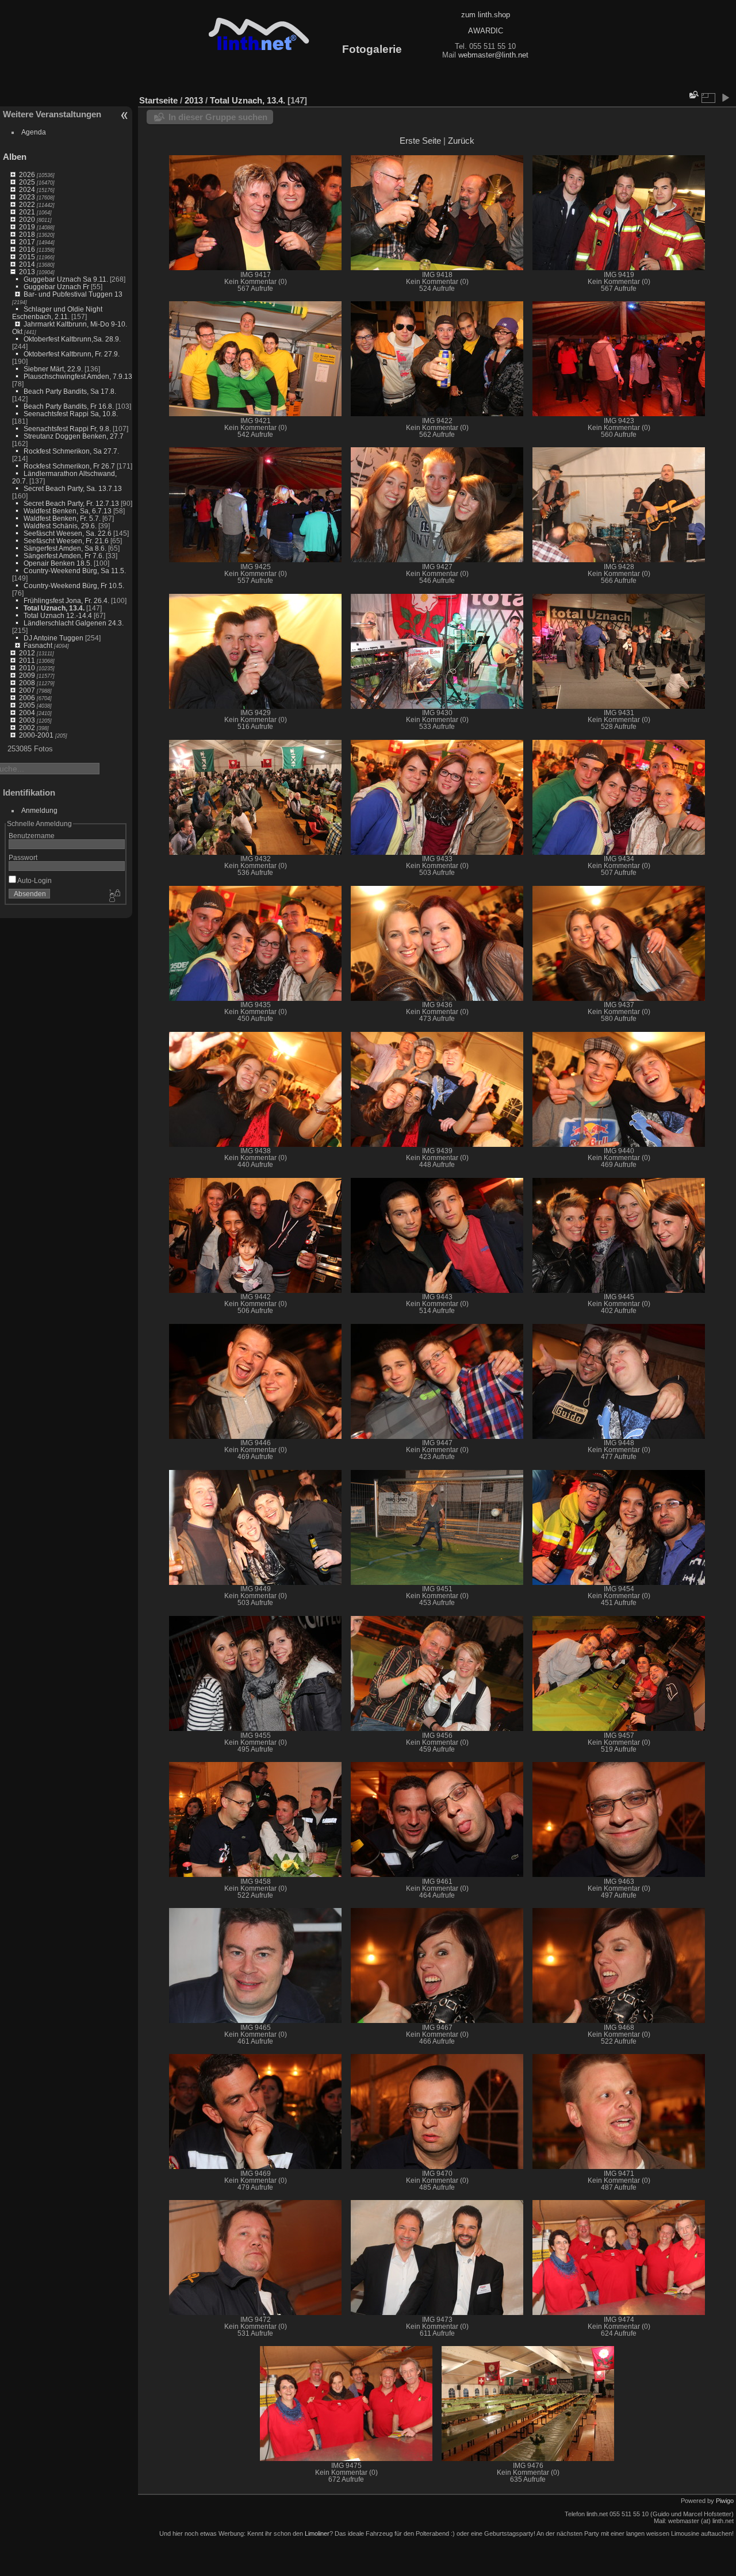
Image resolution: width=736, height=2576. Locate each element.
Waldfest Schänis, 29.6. (60, 526)
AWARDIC (486, 31)
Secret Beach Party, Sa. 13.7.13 (73, 488)
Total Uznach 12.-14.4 (58, 615)
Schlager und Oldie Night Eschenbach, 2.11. (57, 313)
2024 (27, 189)
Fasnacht (38, 645)
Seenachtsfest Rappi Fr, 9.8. (67, 429)
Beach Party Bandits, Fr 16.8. (69, 406)
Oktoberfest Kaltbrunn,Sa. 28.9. (72, 339)
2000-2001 (36, 735)
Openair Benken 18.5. (58, 563)
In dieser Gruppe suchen (218, 117)
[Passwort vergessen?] (114, 896)
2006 (27, 698)
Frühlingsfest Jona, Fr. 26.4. (66, 600)
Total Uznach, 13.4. (54, 608)
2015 (27, 257)
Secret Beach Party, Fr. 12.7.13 (71, 503)
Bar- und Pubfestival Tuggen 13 (73, 294)
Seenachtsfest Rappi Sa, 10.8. (71, 414)
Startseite (158, 100)
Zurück (461, 141)
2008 (27, 683)
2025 (27, 182)
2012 (27, 653)
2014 (27, 264)
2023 (27, 197)
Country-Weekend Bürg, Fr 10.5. (74, 586)
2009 (27, 675)
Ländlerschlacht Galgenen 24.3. (74, 623)
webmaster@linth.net (493, 55)
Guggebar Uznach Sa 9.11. (66, 279)
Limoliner (317, 2533)
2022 (27, 204)
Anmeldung (39, 810)
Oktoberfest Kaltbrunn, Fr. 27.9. (72, 354)
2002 (27, 728)
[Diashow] (725, 98)
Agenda (34, 132)
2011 (27, 660)
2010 (27, 668)
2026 (27, 174)
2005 (27, 705)
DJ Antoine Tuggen (53, 638)
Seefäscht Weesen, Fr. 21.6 (66, 541)
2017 (27, 242)
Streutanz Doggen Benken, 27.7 (74, 436)
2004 (27, 713)
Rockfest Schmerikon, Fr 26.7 (69, 466)
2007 (27, 690)
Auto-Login (34, 880)
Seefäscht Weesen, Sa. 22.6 (68, 533)
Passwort (23, 857)
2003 (27, 720)
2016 (27, 249)
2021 (27, 212)
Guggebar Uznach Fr (56, 287)
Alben (15, 157)
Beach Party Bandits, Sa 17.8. (70, 391)
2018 (27, 234)
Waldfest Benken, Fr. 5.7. (62, 518)
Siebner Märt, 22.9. (53, 369)
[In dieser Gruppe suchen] (693, 95)
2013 (27, 272)
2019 (27, 227)
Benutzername (32, 836)
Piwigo (725, 2501)
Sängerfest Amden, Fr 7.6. (64, 556)
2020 (27, 219)
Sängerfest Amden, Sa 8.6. (65, 548)
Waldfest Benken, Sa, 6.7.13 (68, 511)
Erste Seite (420, 141)
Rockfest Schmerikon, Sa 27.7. (71, 451)
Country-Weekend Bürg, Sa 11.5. (75, 571)
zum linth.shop (486, 15)
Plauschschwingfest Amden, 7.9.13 (78, 376)
